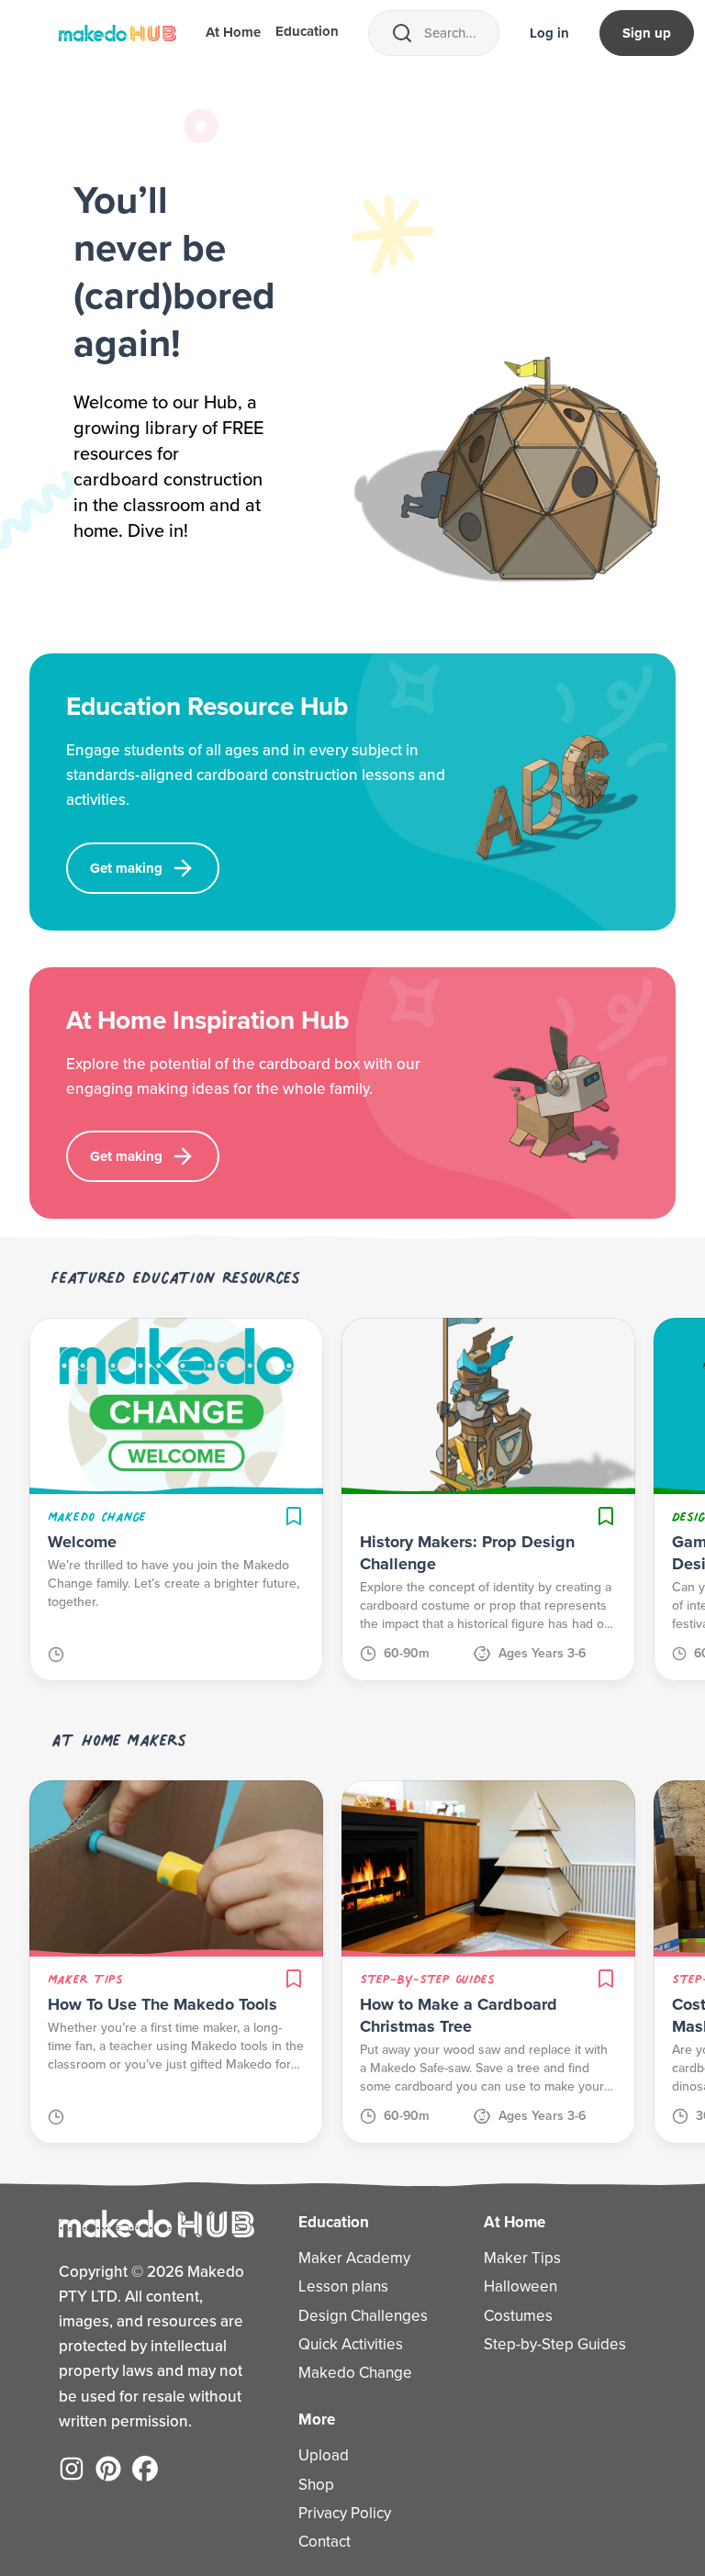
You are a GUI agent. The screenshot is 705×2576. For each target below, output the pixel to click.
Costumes (518, 2316)
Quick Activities (351, 2344)
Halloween (520, 2286)
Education (307, 31)
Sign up (647, 33)
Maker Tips (522, 2258)
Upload (324, 2455)
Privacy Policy (345, 2513)
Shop (316, 2485)
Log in (549, 33)
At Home (233, 32)
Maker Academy (354, 2258)
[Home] (117, 33)
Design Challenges (363, 2316)
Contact (325, 2542)
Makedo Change (355, 2373)
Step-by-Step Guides (555, 2344)
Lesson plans (343, 2286)
